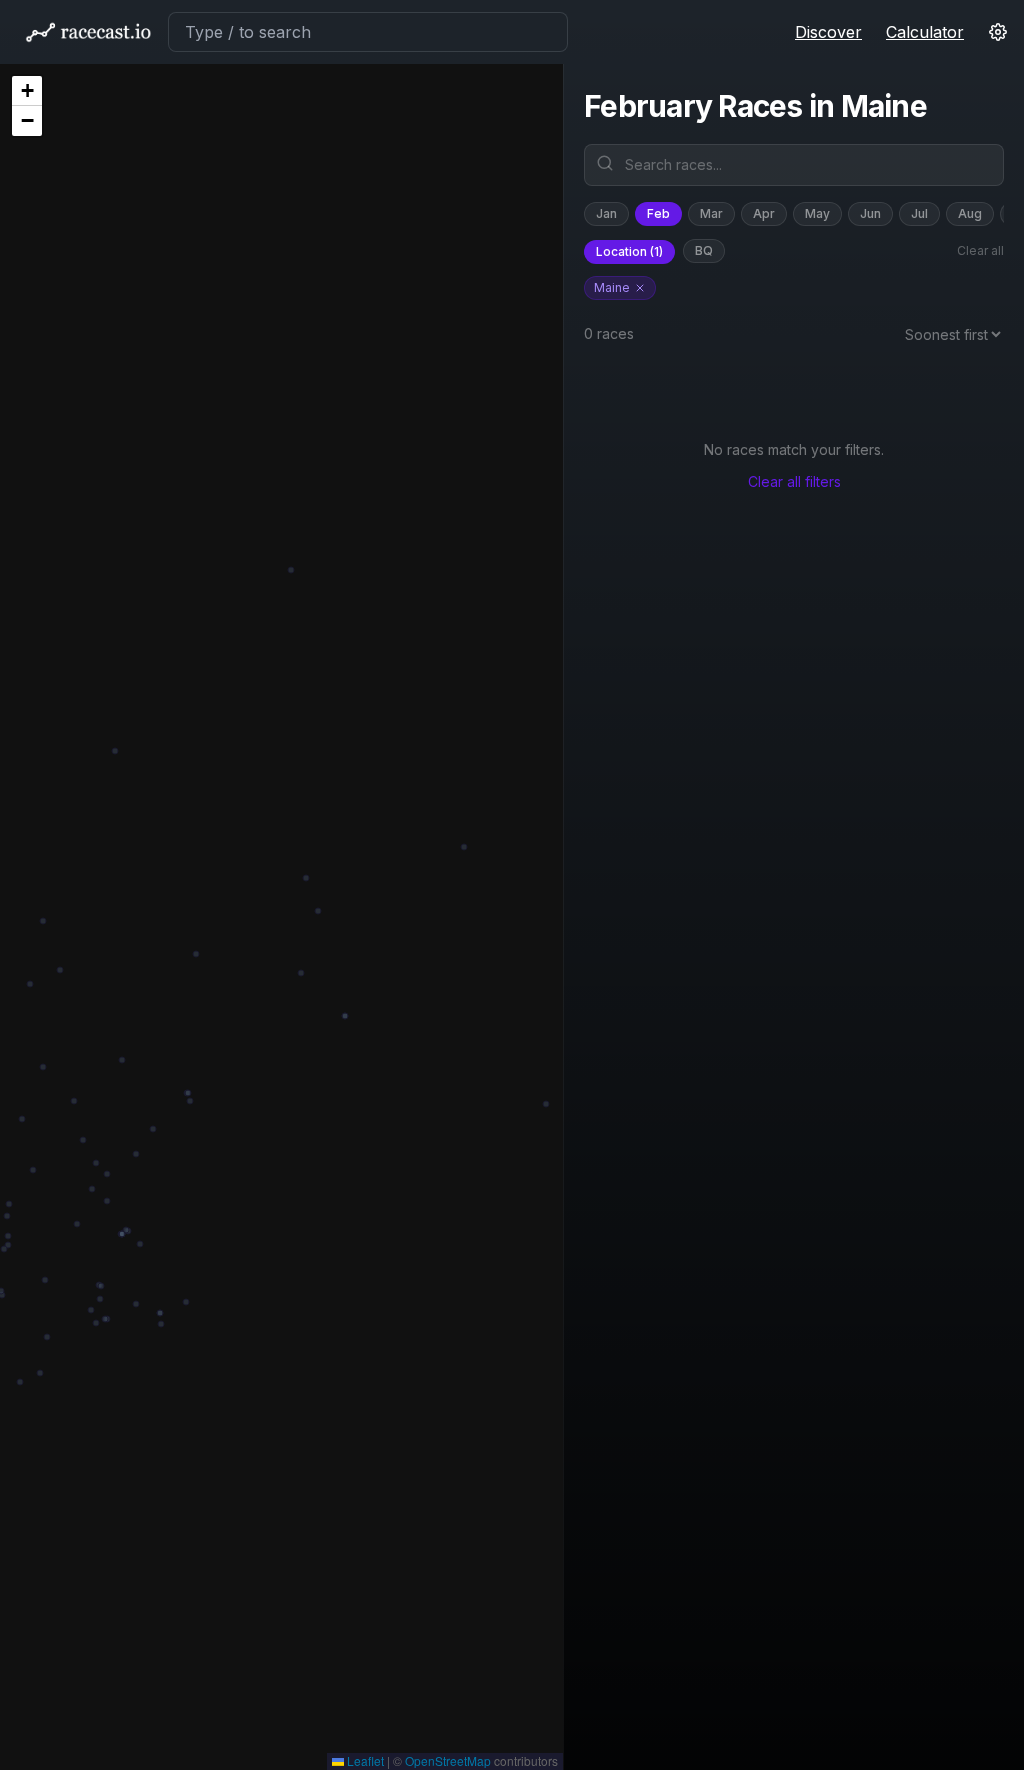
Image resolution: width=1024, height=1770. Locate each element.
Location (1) (629, 251)
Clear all (980, 250)
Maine (612, 287)
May (817, 213)
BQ (704, 250)
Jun (870, 213)
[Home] (88, 32)
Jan (606, 213)
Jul (919, 213)
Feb (658, 213)
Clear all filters (794, 481)
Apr (764, 213)
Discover (828, 32)
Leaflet (364, 1760)
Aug (970, 213)
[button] (27, 91)
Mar (711, 213)
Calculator (925, 32)
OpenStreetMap (448, 1760)
